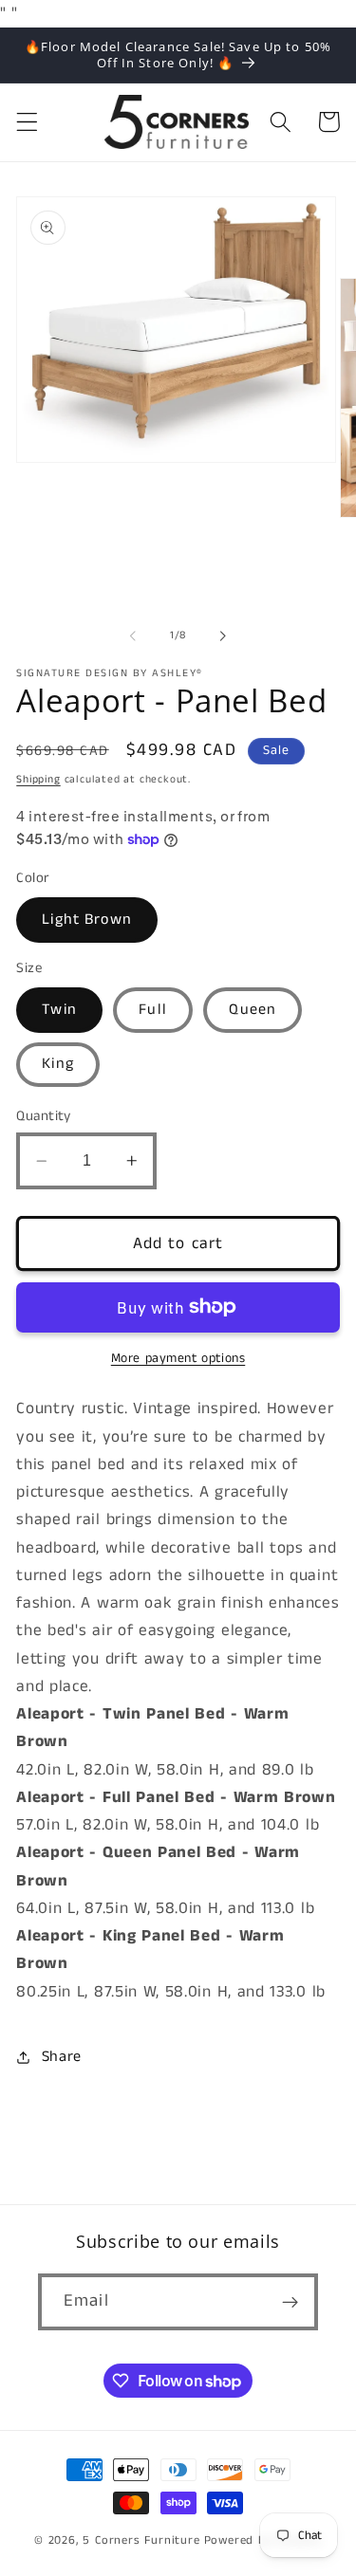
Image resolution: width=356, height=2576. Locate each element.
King (58, 1064)
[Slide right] (223, 636)
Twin (59, 1010)
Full (153, 1010)
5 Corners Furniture (141, 2540)
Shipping (38, 780)
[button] (27, 122)
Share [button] (62, 2057)
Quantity (44, 1116)
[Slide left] (133, 636)
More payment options (178, 1359)
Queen (253, 1010)
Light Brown (87, 920)
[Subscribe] (290, 2302)
